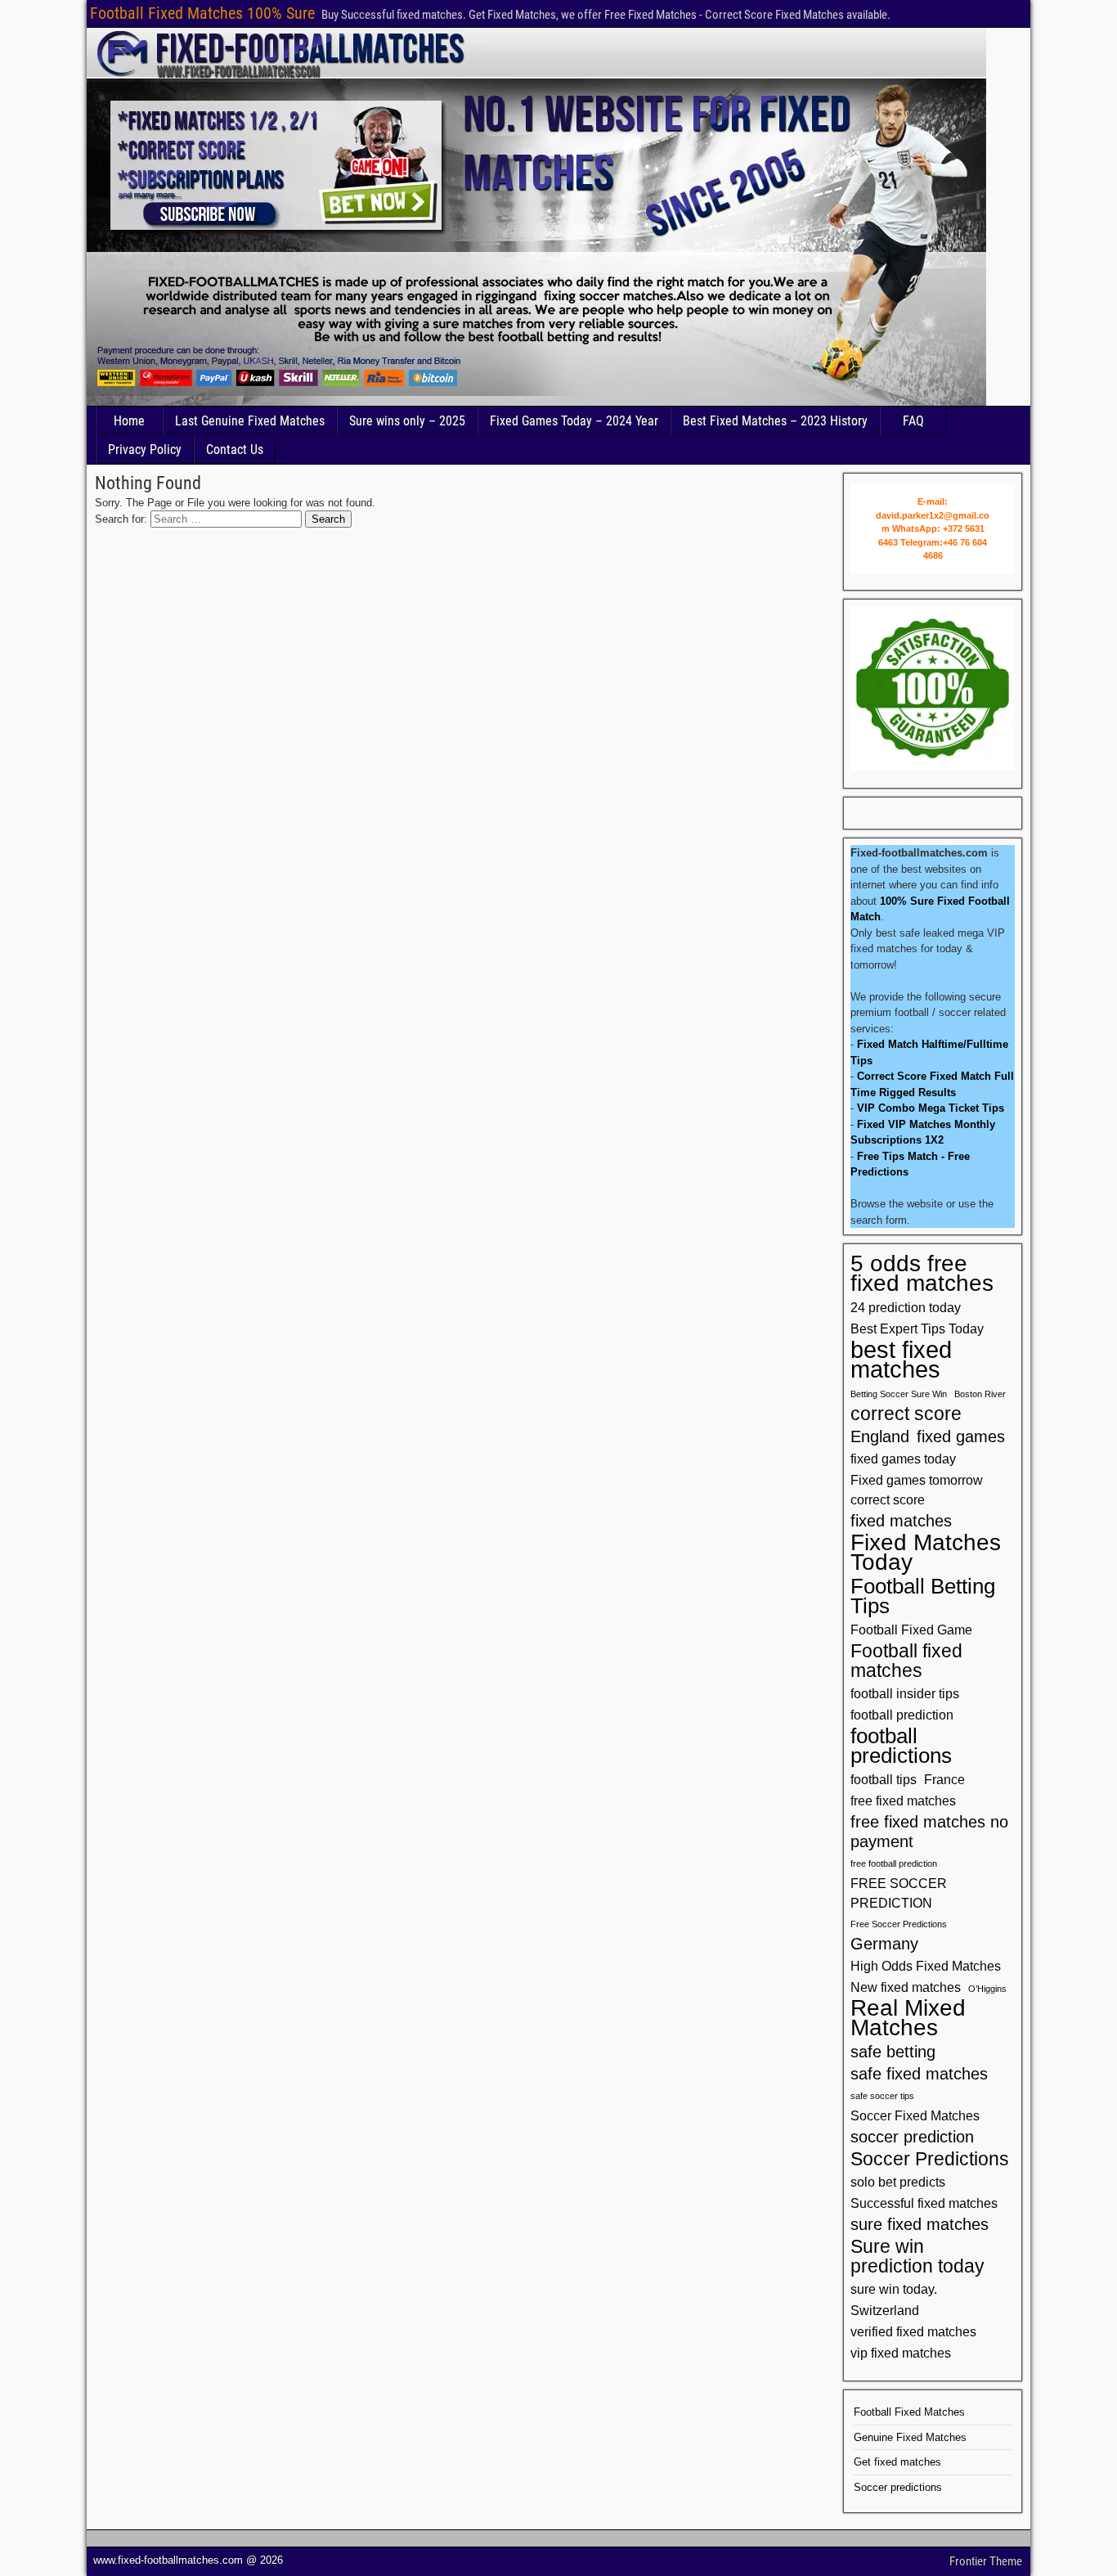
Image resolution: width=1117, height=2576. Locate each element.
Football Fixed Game (911, 1630)
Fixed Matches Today (926, 1553)
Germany (884, 1944)
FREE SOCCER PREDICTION (899, 1893)
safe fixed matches (919, 2074)
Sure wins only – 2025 (407, 421)
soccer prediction (912, 2137)
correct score (906, 1414)
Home (129, 421)
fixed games (961, 1436)
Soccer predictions (898, 2487)
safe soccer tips (882, 2096)
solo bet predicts (898, 2182)
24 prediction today (906, 1307)
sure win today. (894, 2289)
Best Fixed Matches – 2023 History (775, 421)
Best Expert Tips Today (917, 1328)
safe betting (893, 2052)
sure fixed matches (920, 2224)
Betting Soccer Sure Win (899, 1394)
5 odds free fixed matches (922, 1274)
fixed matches (901, 1521)
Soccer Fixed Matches (915, 2115)
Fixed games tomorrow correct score (917, 1490)
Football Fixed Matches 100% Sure (202, 13)
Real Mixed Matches (908, 2018)
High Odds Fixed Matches (926, 1966)
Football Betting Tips (923, 1596)
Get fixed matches (897, 2462)
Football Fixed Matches (909, 2412)
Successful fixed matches (924, 2203)
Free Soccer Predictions (899, 1924)
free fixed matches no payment (929, 1832)
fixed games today (903, 1459)
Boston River (980, 1394)
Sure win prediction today (917, 2256)
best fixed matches (901, 1360)
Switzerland (885, 2310)
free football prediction (894, 1863)
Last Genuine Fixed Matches (250, 421)
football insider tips (905, 1693)
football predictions (901, 1746)
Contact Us (235, 450)
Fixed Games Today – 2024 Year (574, 421)
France (944, 1779)
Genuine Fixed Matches (910, 2437)
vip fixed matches (901, 2353)
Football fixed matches (906, 1661)
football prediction (902, 1715)
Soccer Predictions (930, 2159)
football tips (884, 1779)
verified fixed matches (913, 2331)
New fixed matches (906, 1987)
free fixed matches (903, 1801)
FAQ (913, 421)
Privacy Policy (145, 450)
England (880, 1436)
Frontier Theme (986, 2561)
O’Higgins (987, 1989)
